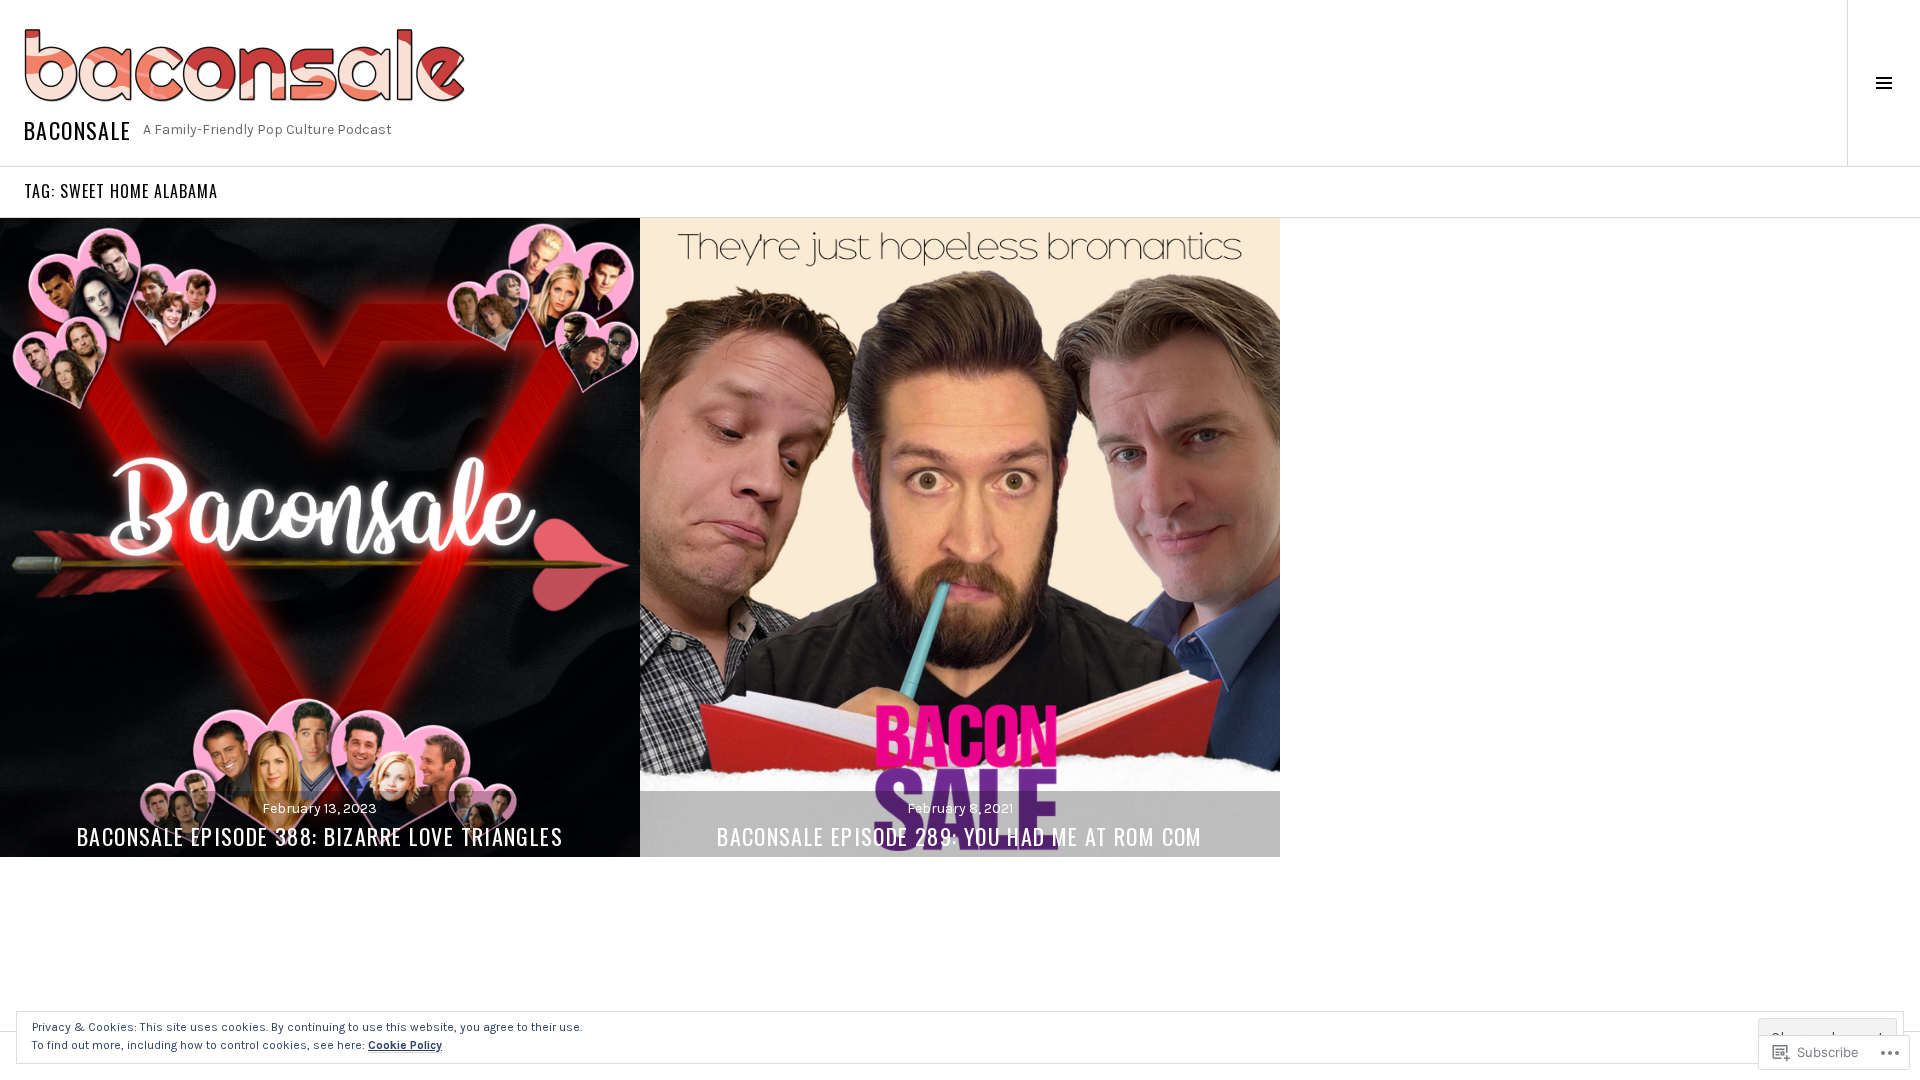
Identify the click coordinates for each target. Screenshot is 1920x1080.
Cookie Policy (405, 1045)
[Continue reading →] (320, 537)
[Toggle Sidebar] (1883, 83)
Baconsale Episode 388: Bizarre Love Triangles (320, 836)
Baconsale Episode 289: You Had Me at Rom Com (960, 836)
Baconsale (77, 130)
